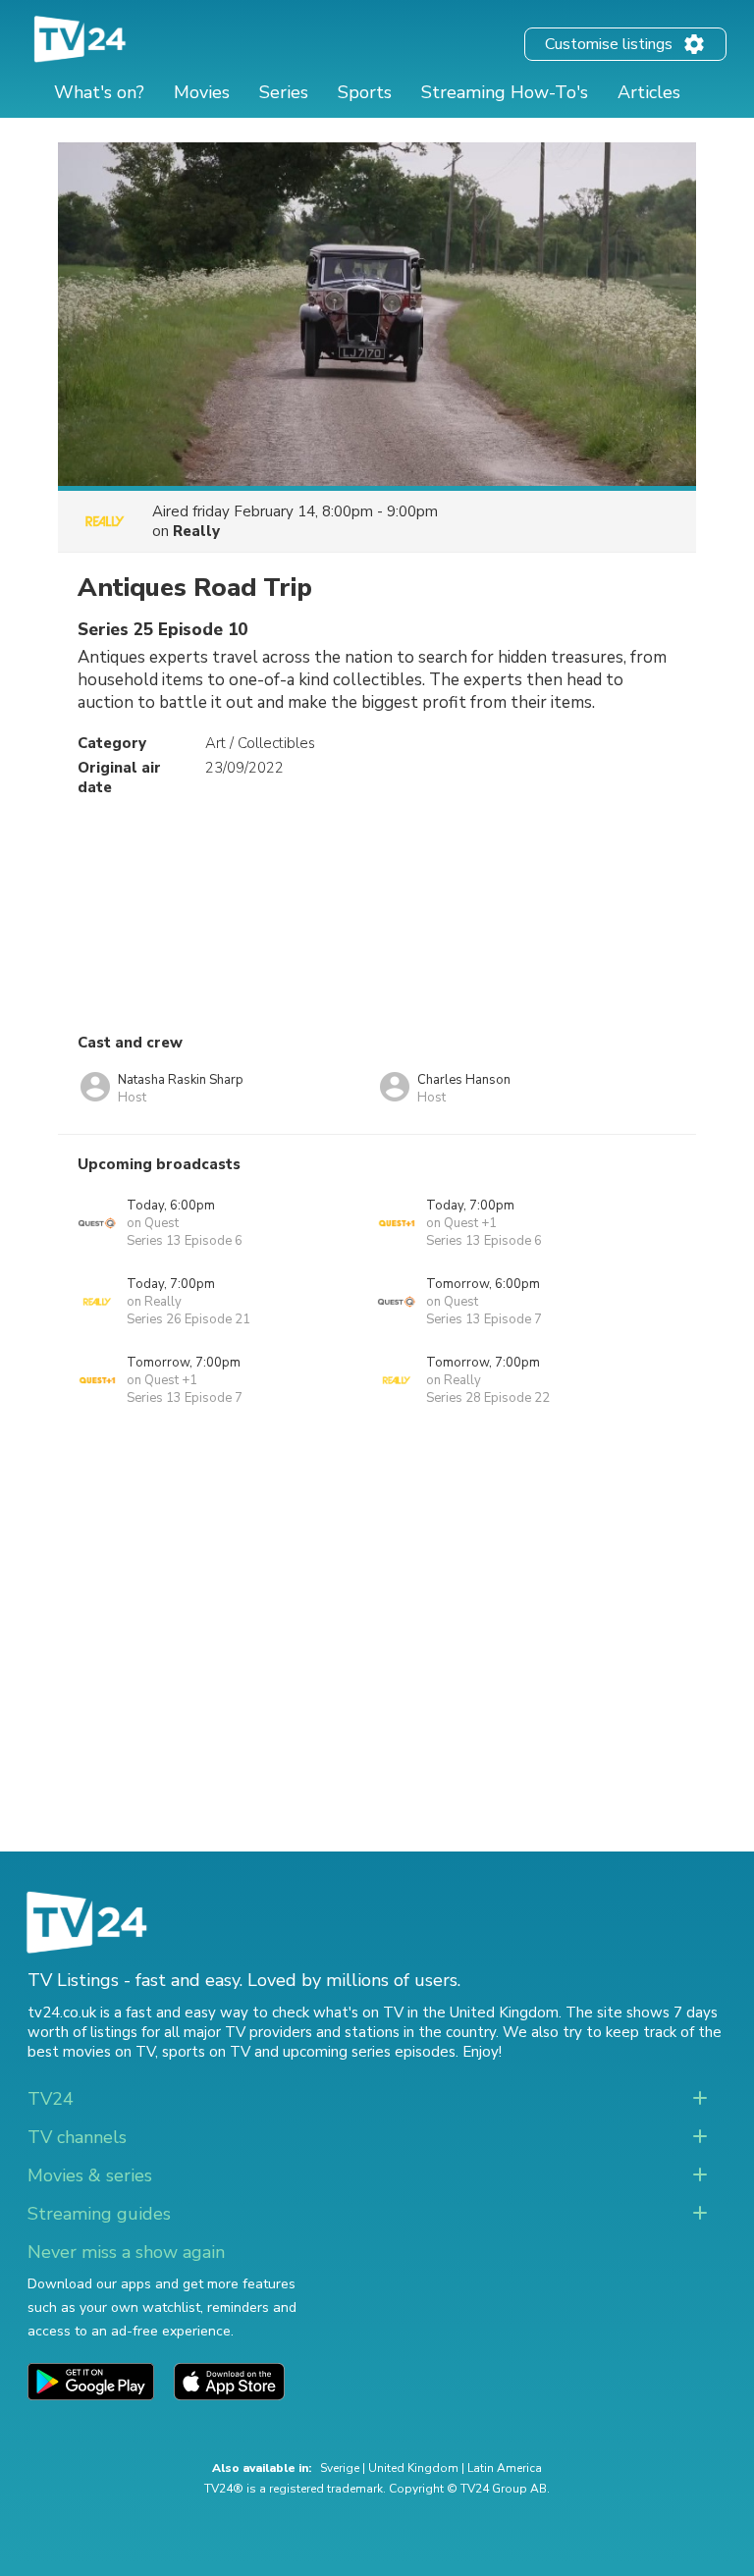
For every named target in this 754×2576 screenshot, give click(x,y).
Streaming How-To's (505, 92)
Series (284, 92)
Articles (649, 92)
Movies (202, 92)
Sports (365, 92)
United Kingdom (413, 2468)
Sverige (340, 2468)
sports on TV (206, 2052)
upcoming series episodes (369, 2052)
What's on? (99, 92)
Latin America (505, 2468)
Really (196, 531)
